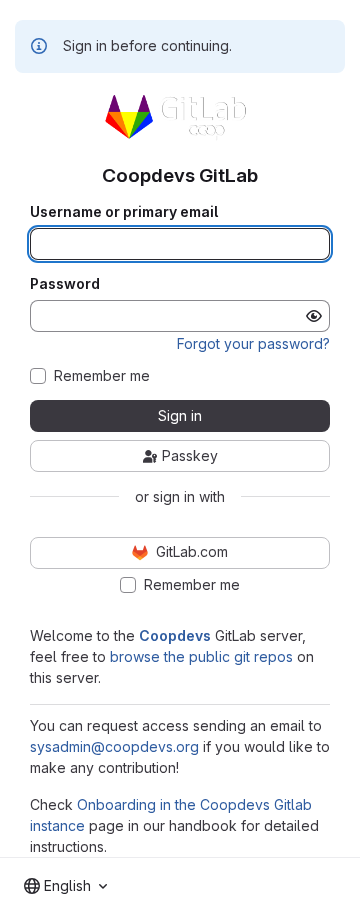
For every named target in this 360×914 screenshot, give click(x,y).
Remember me (102, 376)
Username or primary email (124, 212)
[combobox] (65, 886)
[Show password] (314, 316)
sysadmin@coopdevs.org (114, 746)
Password (65, 284)
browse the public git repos (201, 656)
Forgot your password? (253, 343)
